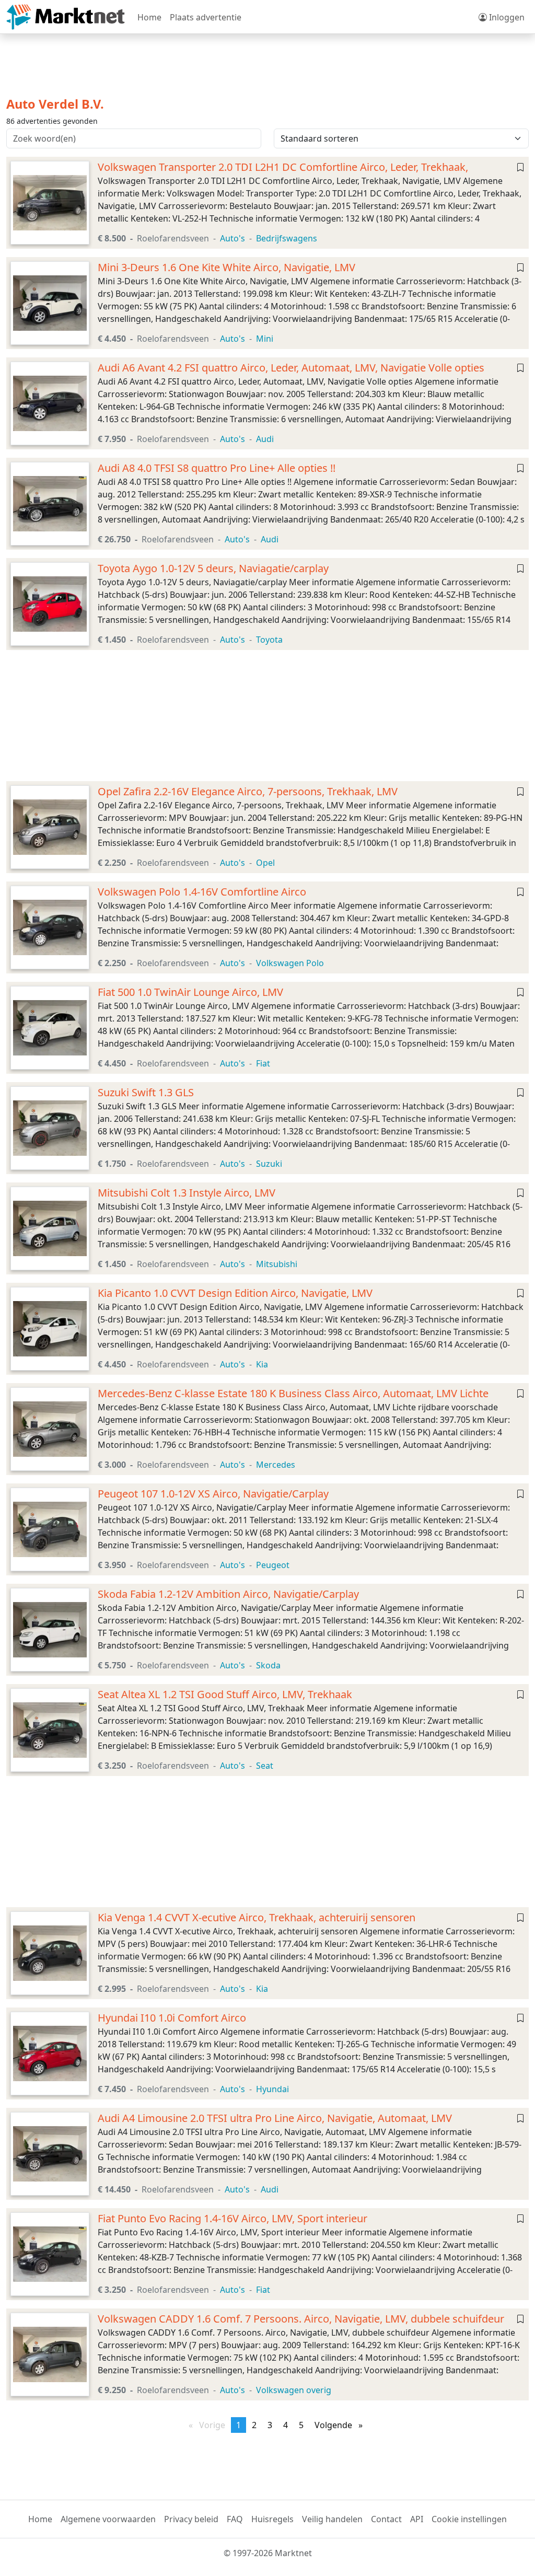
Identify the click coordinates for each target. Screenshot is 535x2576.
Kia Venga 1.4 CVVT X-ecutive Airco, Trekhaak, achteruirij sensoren (257, 1917)
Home (149, 17)
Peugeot (273, 1565)
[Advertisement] (267, 716)
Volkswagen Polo (290, 963)
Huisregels (272, 2519)
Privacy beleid (191, 2519)
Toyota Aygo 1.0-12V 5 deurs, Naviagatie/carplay (213, 568)
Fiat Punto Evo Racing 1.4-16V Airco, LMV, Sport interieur (232, 2218)
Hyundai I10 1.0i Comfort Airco (172, 2018)
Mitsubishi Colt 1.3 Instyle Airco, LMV (187, 1193)
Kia (262, 1364)
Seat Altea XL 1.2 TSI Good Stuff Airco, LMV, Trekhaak (225, 1694)
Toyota (269, 640)
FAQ (235, 2519)
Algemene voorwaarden (108, 2519)
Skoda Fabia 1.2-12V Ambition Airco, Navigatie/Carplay (228, 1594)
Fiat (263, 1063)
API (417, 2519)
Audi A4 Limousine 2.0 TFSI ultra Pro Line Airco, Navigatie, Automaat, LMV (275, 2118)
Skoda (268, 1665)
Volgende (341, 2425)
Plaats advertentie (206, 17)
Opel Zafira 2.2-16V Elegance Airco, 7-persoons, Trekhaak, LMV (248, 791)
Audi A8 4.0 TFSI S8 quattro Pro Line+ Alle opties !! (217, 468)
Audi (265, 439)
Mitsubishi (277, 1264)
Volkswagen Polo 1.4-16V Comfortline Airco (202, 892)
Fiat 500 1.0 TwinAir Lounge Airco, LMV (190, 992)
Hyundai (272, 2089)
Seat (265, 1766)
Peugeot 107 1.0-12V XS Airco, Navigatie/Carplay (213, 1494)
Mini (265, 339)
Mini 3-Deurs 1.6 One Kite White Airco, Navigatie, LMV (226, 267)
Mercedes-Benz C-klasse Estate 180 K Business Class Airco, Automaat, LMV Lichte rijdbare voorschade (293, 1400)
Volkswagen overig (294, 2390)
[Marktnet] (66, 17)
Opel (265, 863)
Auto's (232, 238)
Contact (386, 2519)
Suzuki (269, 1164)
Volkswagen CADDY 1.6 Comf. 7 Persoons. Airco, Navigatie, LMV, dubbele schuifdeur (301, 2319)
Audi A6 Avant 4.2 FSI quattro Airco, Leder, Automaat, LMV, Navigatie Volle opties (291, 368)
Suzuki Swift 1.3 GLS (146, 1092)
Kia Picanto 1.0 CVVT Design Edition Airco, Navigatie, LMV (235, 1293)
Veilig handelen (332, 2519)
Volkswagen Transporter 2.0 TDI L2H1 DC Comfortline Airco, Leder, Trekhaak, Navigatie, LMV (283, 173)
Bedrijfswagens (287, 238)
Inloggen (506, 17)
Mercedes (276, 1465)
